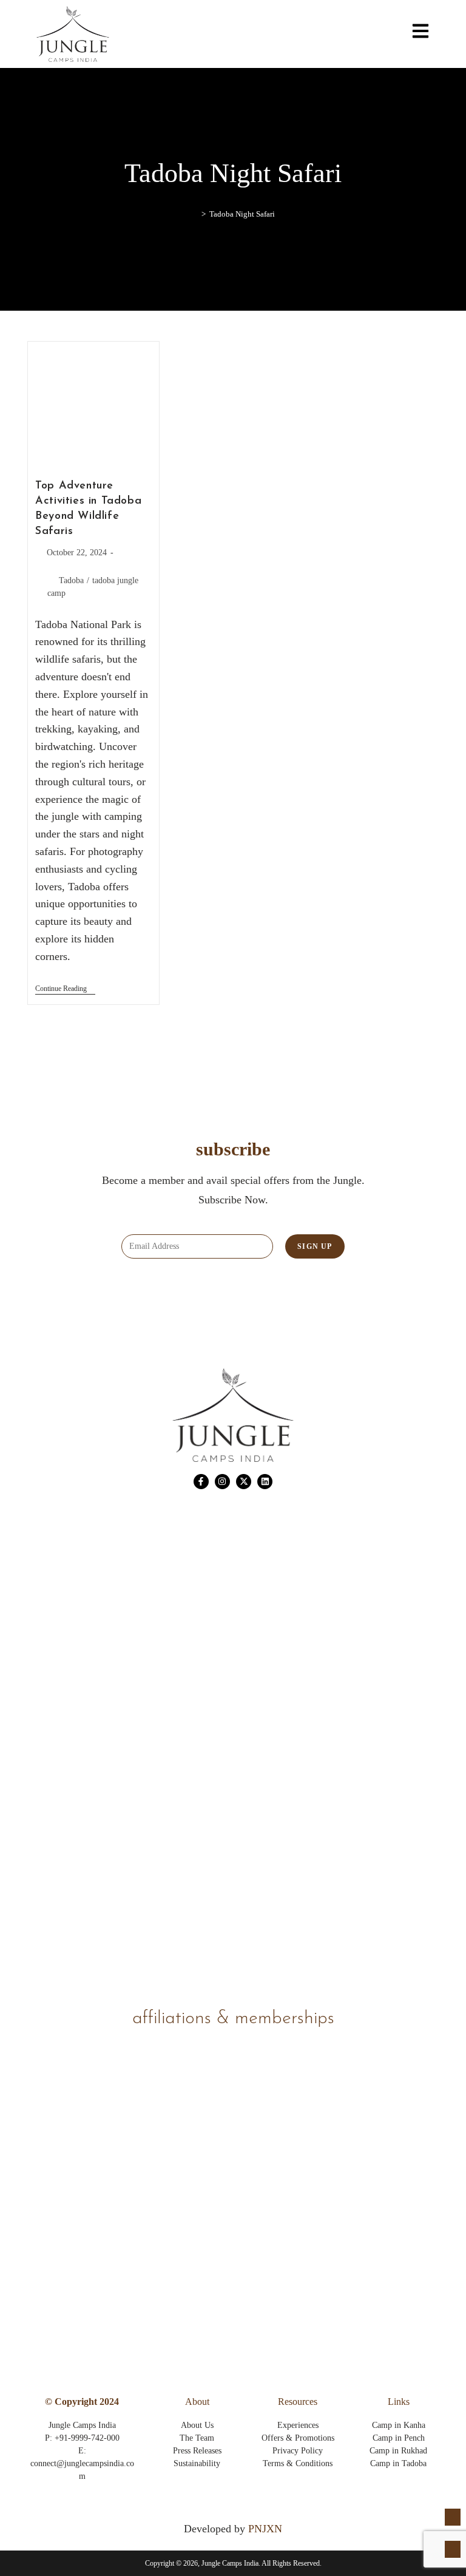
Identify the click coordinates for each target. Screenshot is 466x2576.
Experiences (298, 2425)
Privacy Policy (298, 2451)
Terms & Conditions (298, 2463)
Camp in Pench (399, 2438)
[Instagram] (222, 1482)
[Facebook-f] (201, 1482)
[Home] (195, 214)
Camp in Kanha (399, 2425)
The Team (197, 2438)
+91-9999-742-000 (87, 2438)
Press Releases (197, 2451)
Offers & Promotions (298, 2438)
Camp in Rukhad (398, 2451)
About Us (197, 2425)
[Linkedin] (265, 1482)
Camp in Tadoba (398, 2463)
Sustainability (197, 2463)
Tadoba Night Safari (242, 214)
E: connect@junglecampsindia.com (82, 2463)
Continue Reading (65, 989)
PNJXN (265, 2529)
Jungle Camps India (82, 2425)
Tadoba (71, 580)
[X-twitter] (244, 1482)
